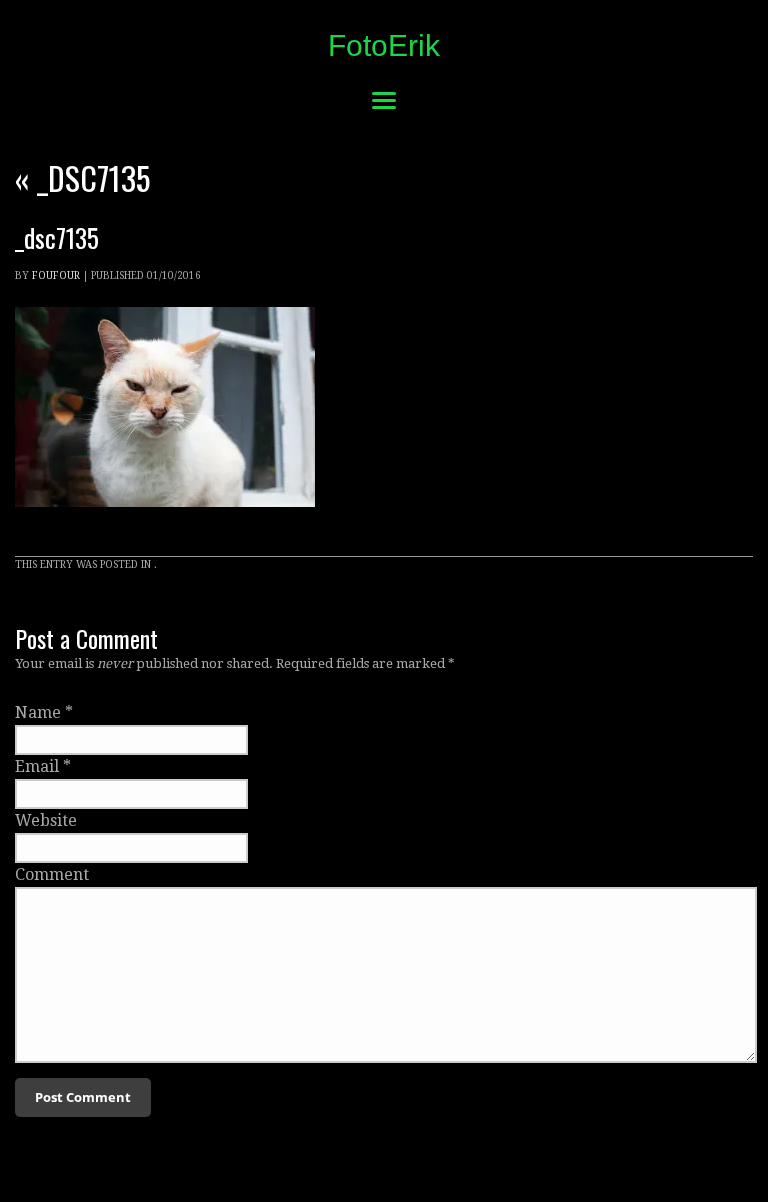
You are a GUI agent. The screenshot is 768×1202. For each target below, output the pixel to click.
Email (37, 766)
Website (46, 820)
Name (38, 712)
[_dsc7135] (165, 525)
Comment (52, 874)
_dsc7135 (82, 177)
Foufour (56, 275)
